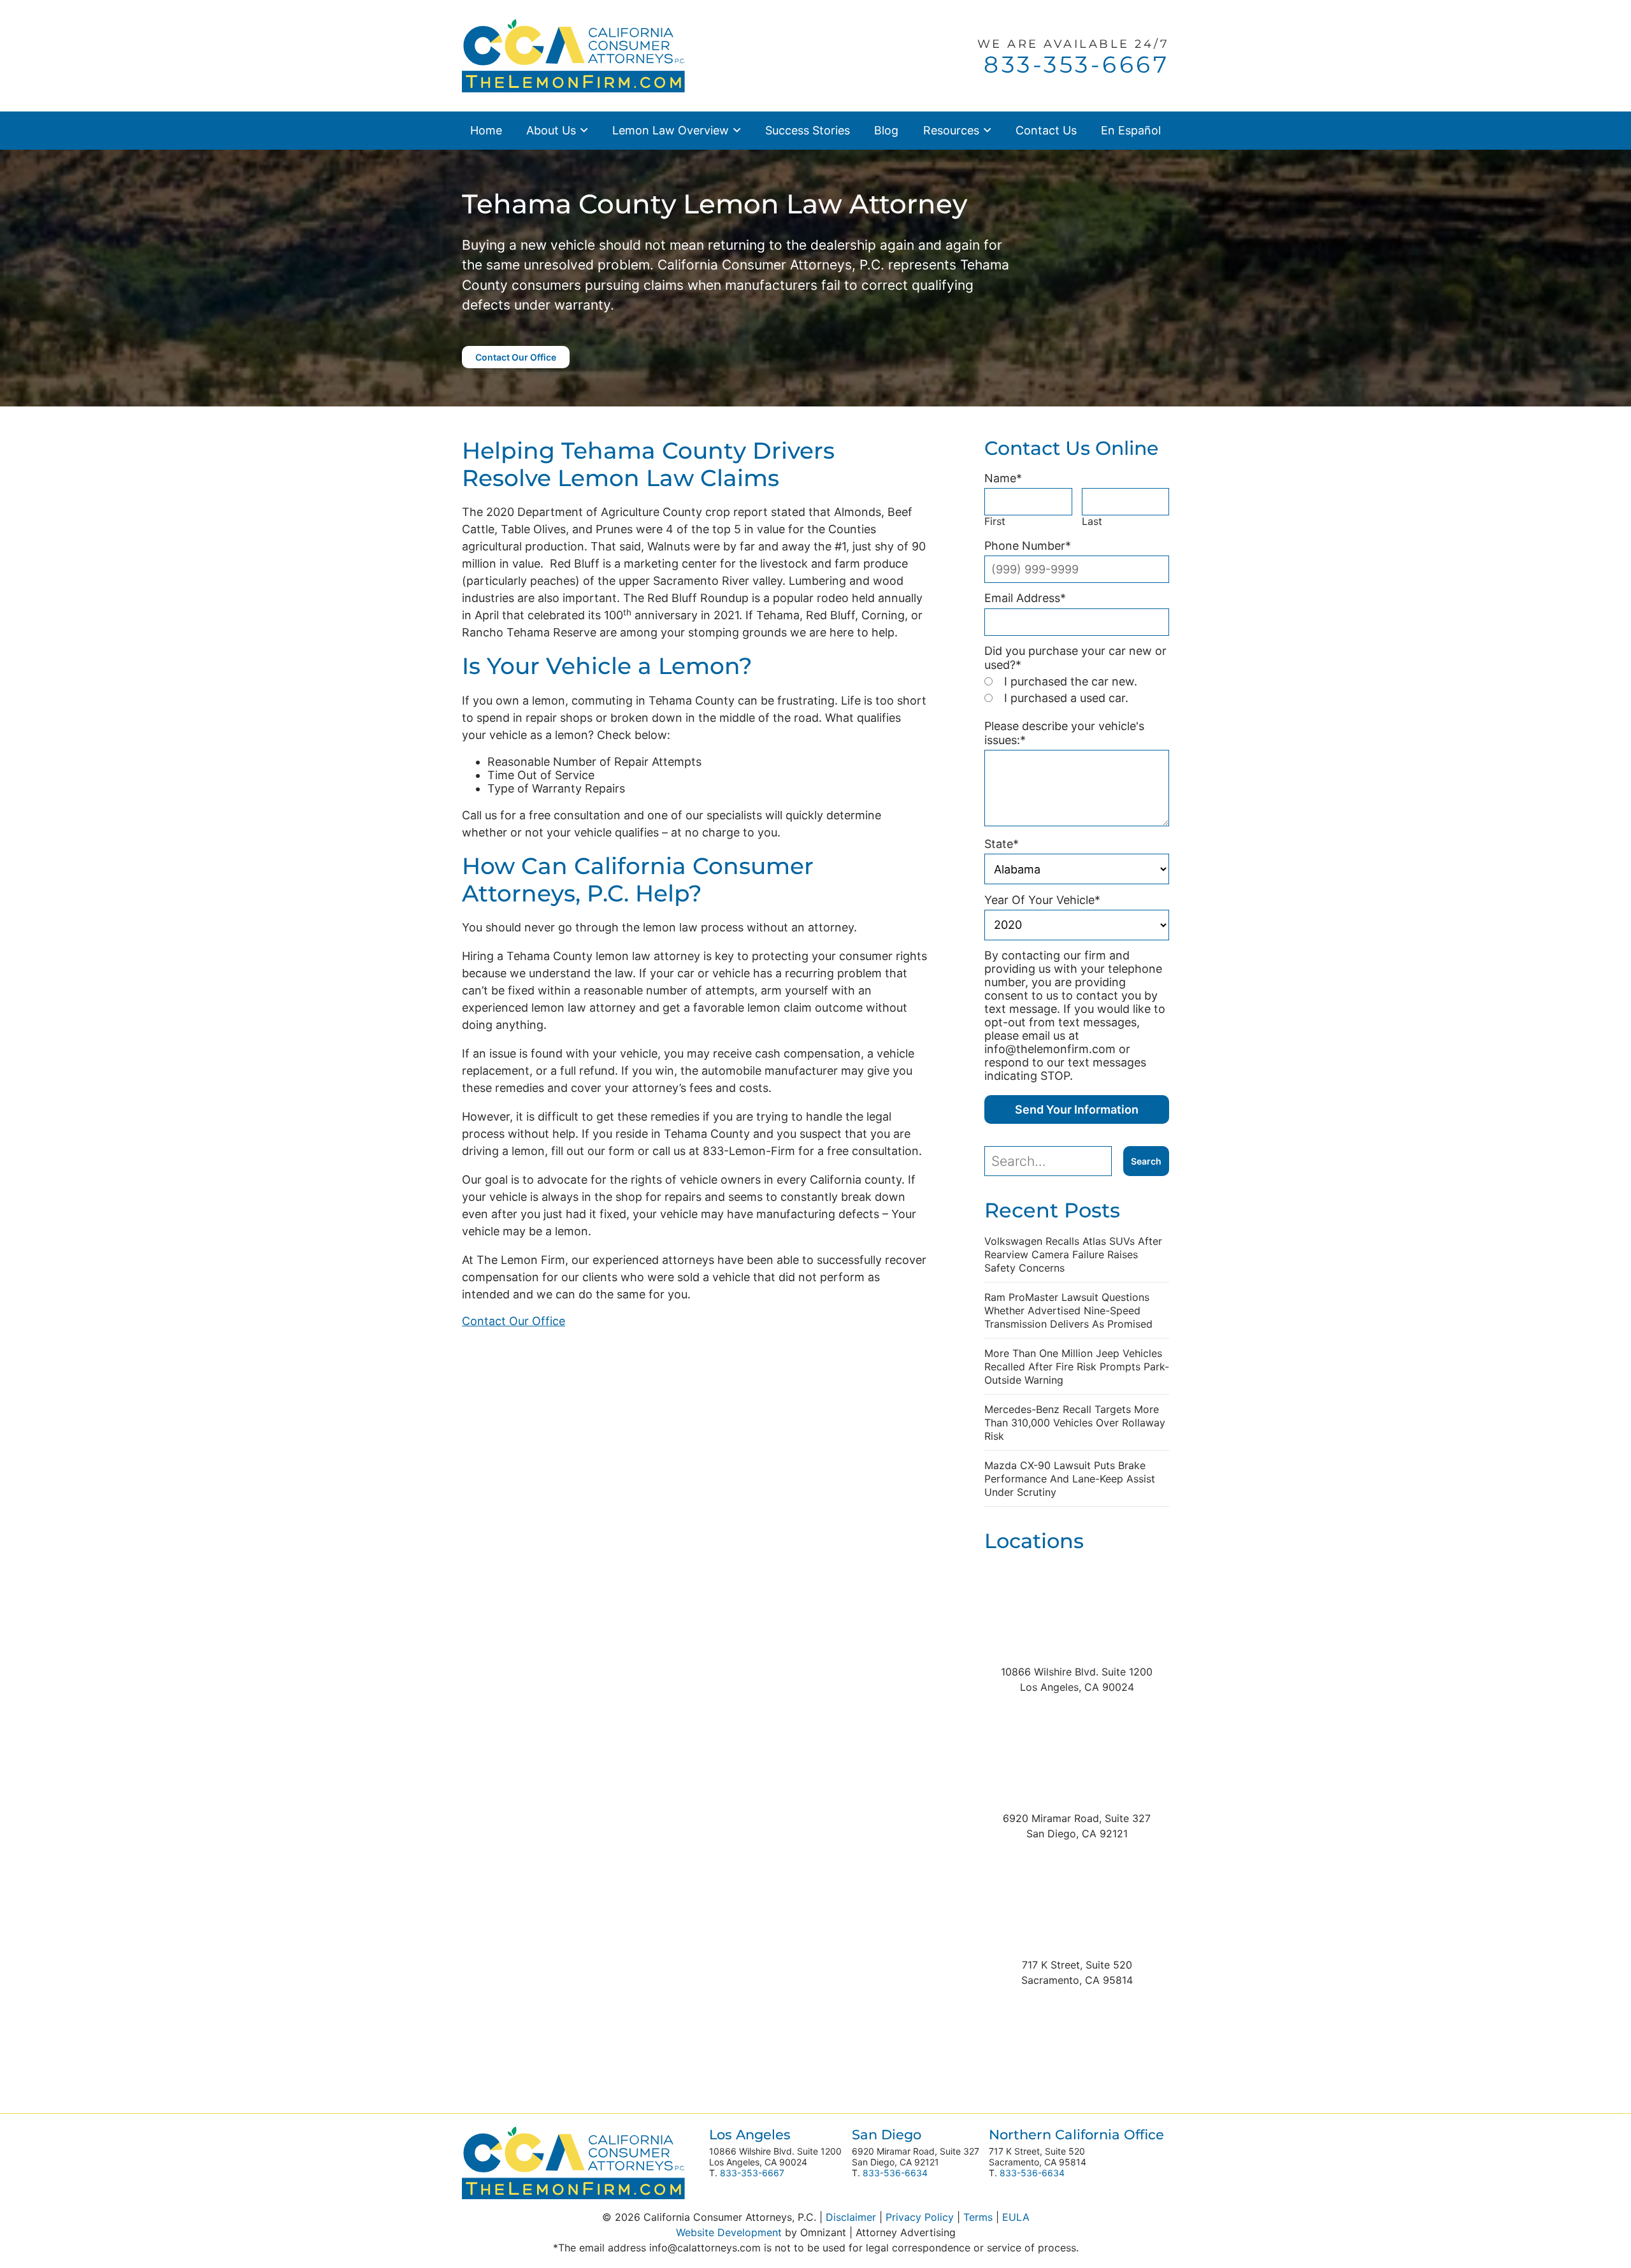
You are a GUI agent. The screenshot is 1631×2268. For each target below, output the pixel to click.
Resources (951, 130)
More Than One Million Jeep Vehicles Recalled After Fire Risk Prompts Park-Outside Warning (1077, 1367)
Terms (978, 2217)
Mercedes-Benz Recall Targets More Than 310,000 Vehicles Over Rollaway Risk (1075, 1423)
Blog (886, 130)
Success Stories (808, 130)
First (995, 521)
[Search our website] (1054, 1161)
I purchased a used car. (1066, 698)
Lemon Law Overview (671, 130)
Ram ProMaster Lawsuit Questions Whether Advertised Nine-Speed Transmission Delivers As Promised (1068, 1310)
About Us (551, 130)
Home (486, 130)
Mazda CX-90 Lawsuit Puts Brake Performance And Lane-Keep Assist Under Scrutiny (1070, 1479)
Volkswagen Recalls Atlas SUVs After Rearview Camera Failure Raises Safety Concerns (1073, 1254)
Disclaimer (851, 2217)
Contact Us (1046, 130)
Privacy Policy (920, 2217)
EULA (1016, 2217)
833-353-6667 (752, 2173)
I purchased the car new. (1071, 681)
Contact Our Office (516, 357)
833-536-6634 (895, 2173)
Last (1092, 521)
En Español (1131, 130)
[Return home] (573, 54)
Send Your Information (1077, 1109)
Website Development (729, 2232)
